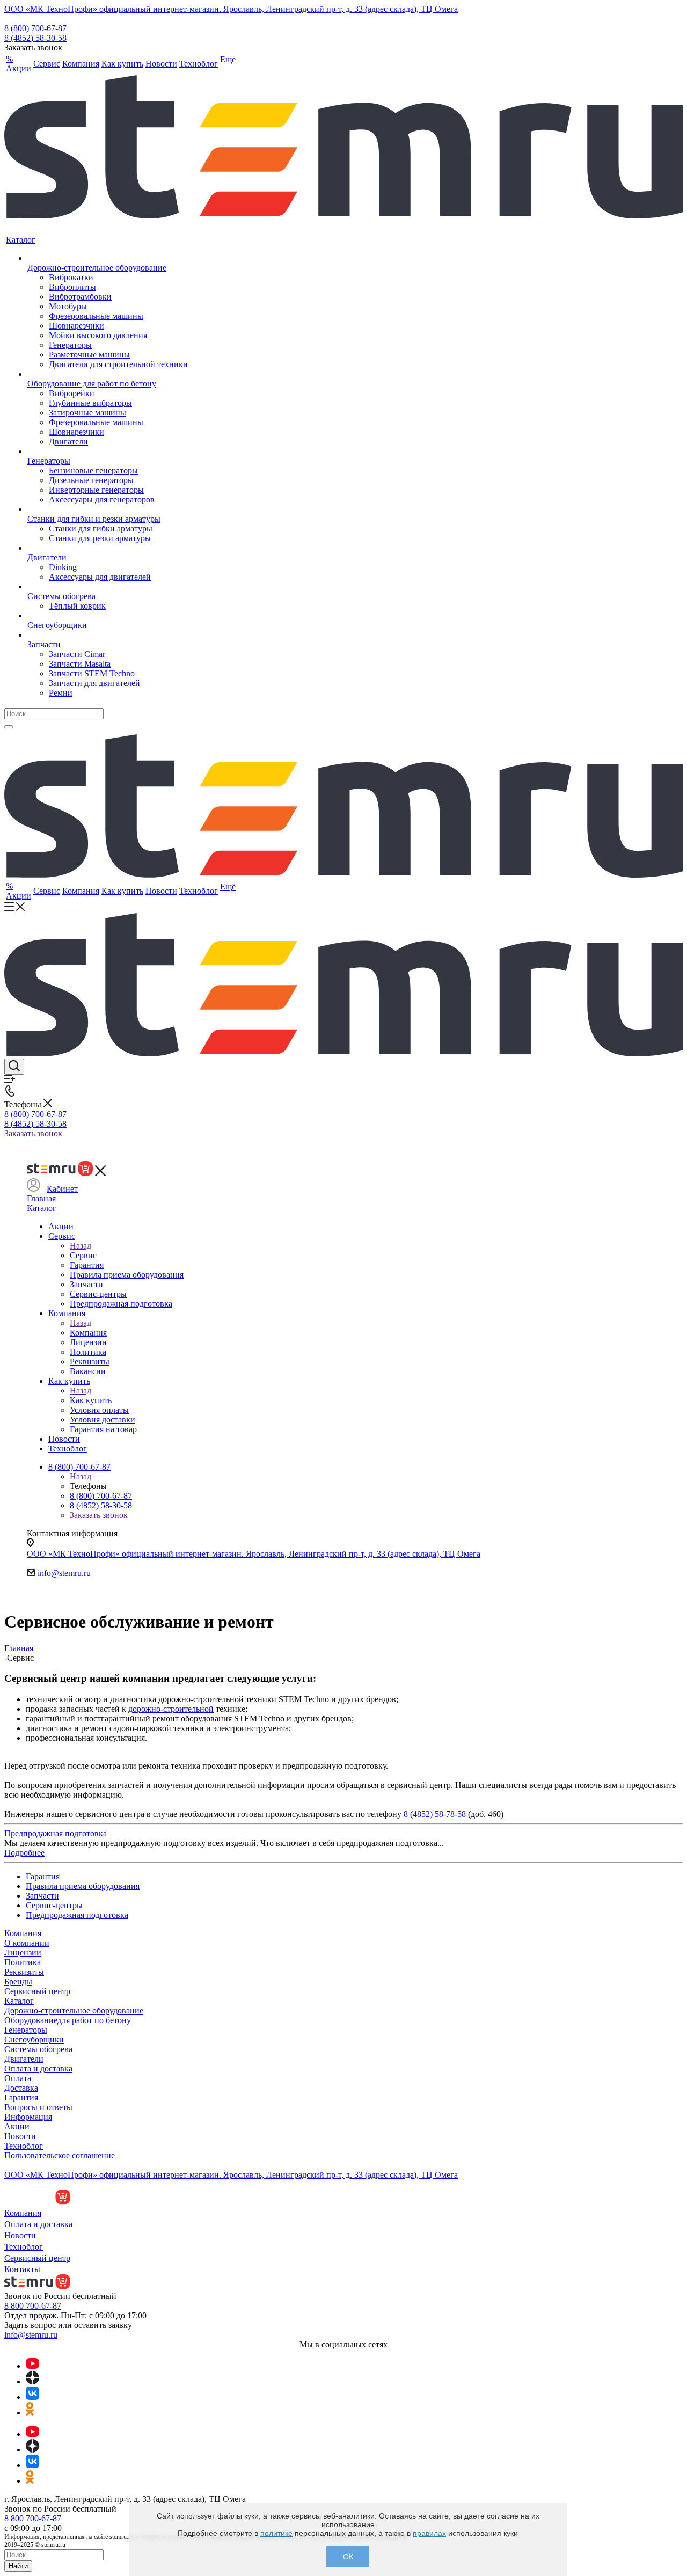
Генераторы (26, 2030)
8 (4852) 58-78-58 (435, 1814)
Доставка (21, 2088)
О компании (27, 1943)
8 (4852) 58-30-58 (35, 38)
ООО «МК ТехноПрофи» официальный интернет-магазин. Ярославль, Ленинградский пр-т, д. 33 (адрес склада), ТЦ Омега (231, 9)
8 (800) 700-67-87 (35, 28)
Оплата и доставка (38, 2068)
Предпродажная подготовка (56, 1833)
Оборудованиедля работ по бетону (68, 2020)
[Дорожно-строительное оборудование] (108, 258)
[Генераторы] (108, 451)
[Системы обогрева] (108, 587)
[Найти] (9, 727)
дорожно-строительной (171, 1709)
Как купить (91, 1400)
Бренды (18, 1982)
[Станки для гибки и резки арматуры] (108, 509)
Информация (28, 2117)
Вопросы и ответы (38, 2107)
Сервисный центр (37, 1991)
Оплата (18, 2078)
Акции (17, 2126)
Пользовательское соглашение (60, 2155)
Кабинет (62, 1189)
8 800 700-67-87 (33, 2306)
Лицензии (23, 1953)
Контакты (22, 2269)
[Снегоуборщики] (108, 616)
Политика (23, 1962)
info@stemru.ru (64, 1573)
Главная (41, 1198)
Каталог (42, 1208)
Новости (20, 2136)
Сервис (83, 1255)
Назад (81, 1246)
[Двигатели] (108, 548)
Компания (88, 1333)
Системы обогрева (38, 2049)
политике (276, 2533)
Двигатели (24, 2059)
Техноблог (24, 2146)
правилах (429, 2533)
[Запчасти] (108, 635)
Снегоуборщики (34, 2039)
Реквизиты (24, 1972)
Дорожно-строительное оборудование (74, 2011)
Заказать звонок (33, 1133)
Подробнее (24, 1853)
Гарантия (21, 2097)
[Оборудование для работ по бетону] (108, 374)
